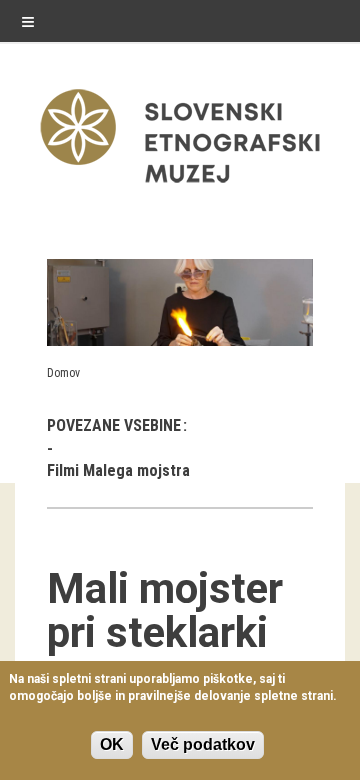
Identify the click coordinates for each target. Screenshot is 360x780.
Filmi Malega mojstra (118, 470)
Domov (63, 373)
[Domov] (180, 187)
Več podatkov (203, 744)
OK (112, 744)
